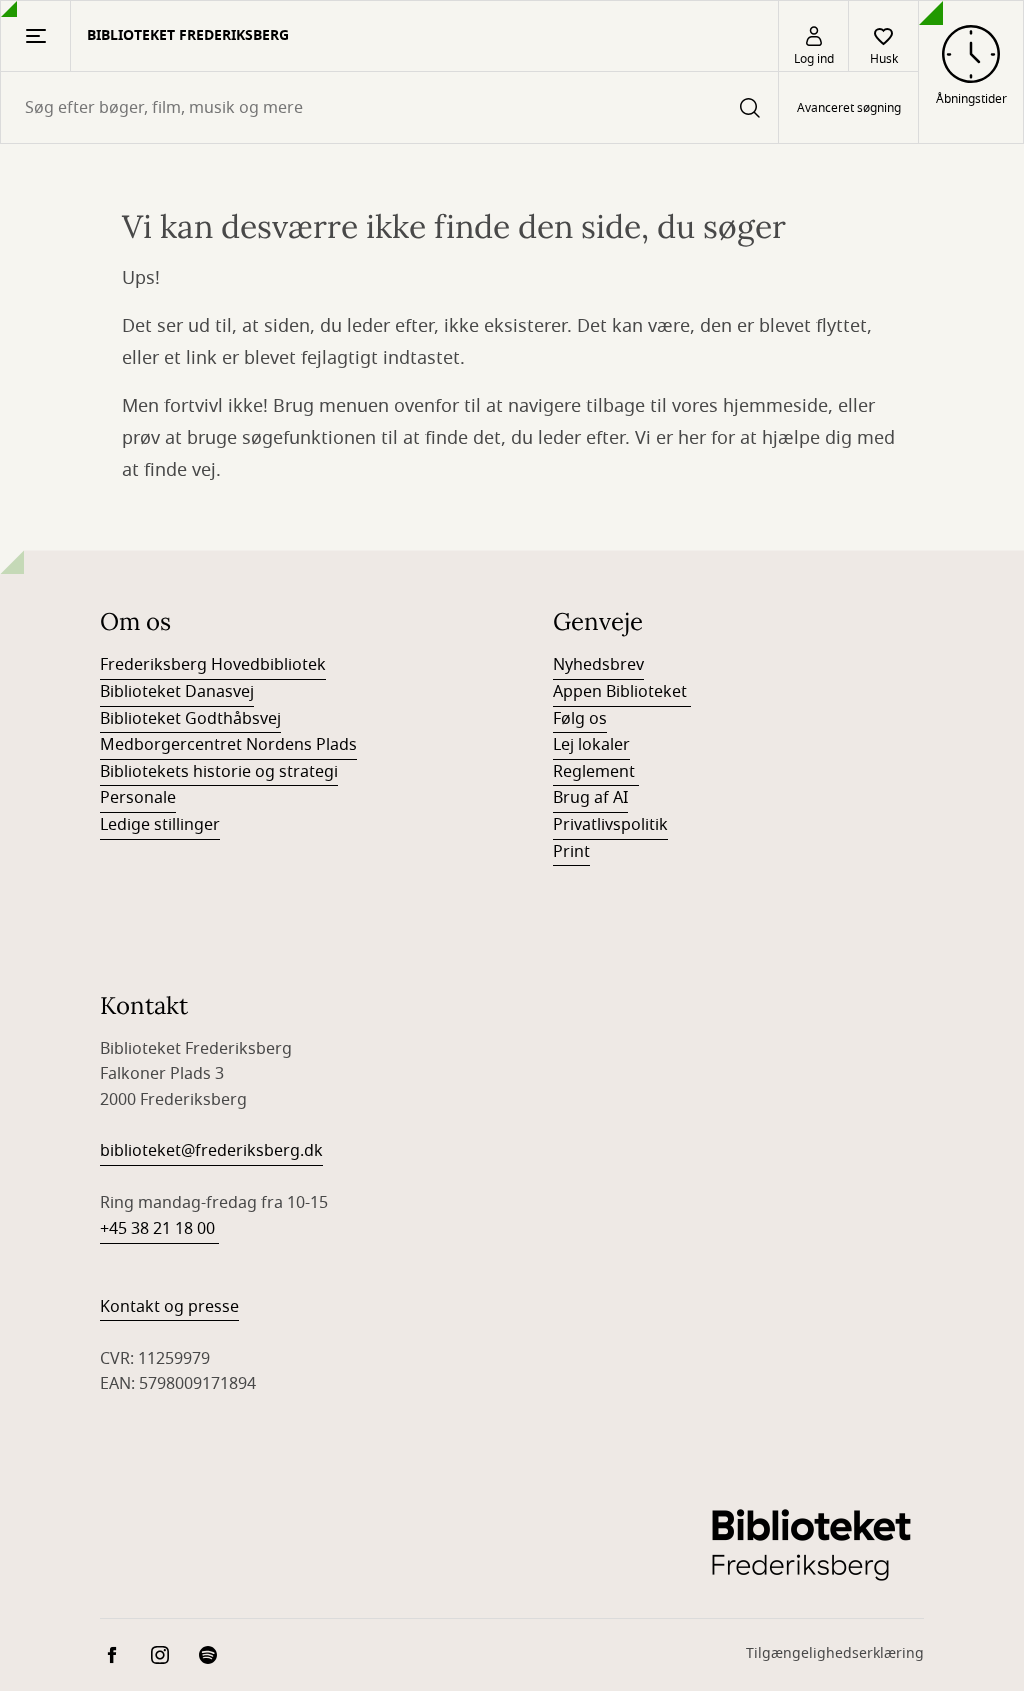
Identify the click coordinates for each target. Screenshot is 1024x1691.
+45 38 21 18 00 (159, 1229)
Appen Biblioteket (622, 692)
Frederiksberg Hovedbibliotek (213, 665)
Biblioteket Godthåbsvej (190, 719)
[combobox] (389, 107)
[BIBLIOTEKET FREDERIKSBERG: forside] (810, 1544)
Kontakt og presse (169, 1307)
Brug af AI (590, 798)
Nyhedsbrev (598, 665)
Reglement (596, 772)
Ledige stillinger (160, 825)
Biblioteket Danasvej (177, 692)
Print (571, 852)
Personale (138, 798)
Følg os (580, 719)
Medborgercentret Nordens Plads (228, 745)
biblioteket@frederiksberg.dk (211, 1151)
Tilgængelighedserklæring (835, 1653)
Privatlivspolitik (610, 825)
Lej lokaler (591, 745)
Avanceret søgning (849, 108)
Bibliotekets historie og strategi (219, 772)
